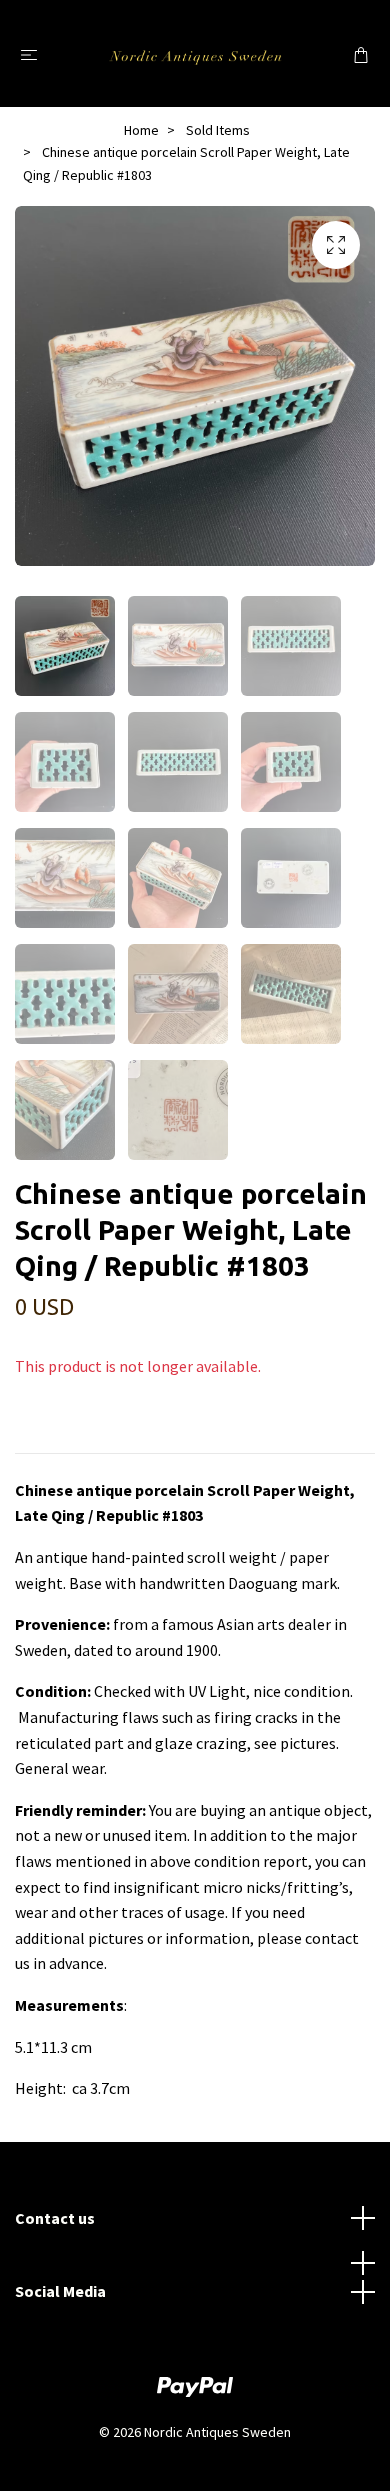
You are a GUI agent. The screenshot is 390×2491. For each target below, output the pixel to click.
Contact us (55, 2218)
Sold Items (218, 130)
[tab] (39, 1437)
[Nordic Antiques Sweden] (195, 53)
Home (141, 130)
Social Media (60, 2291)
